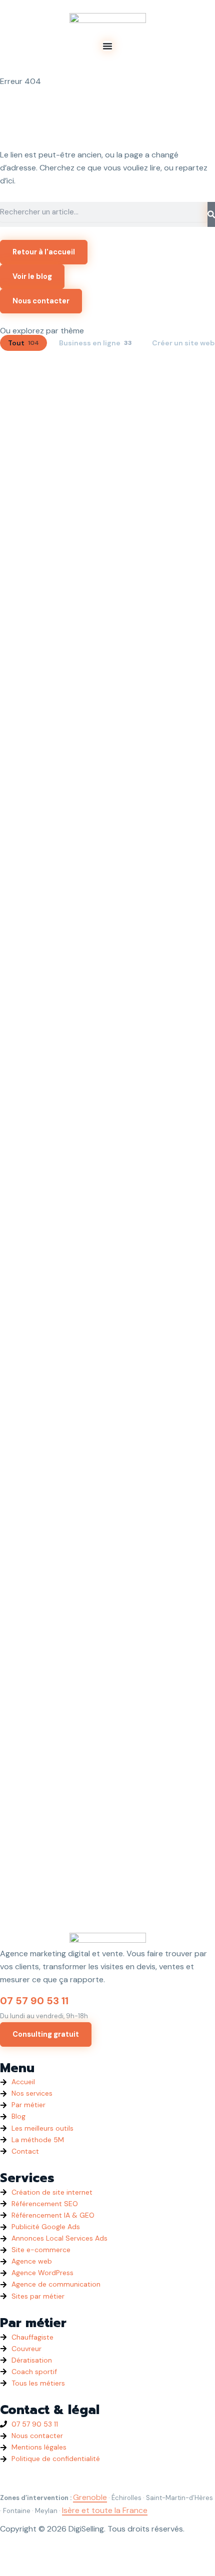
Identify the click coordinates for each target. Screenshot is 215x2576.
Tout (23, 343)
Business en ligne (95, 343)
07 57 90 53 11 (34, 2001)
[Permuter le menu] (107, 46)
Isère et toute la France (105, 2510)
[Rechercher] (211, 214)
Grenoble (90, 2497)
